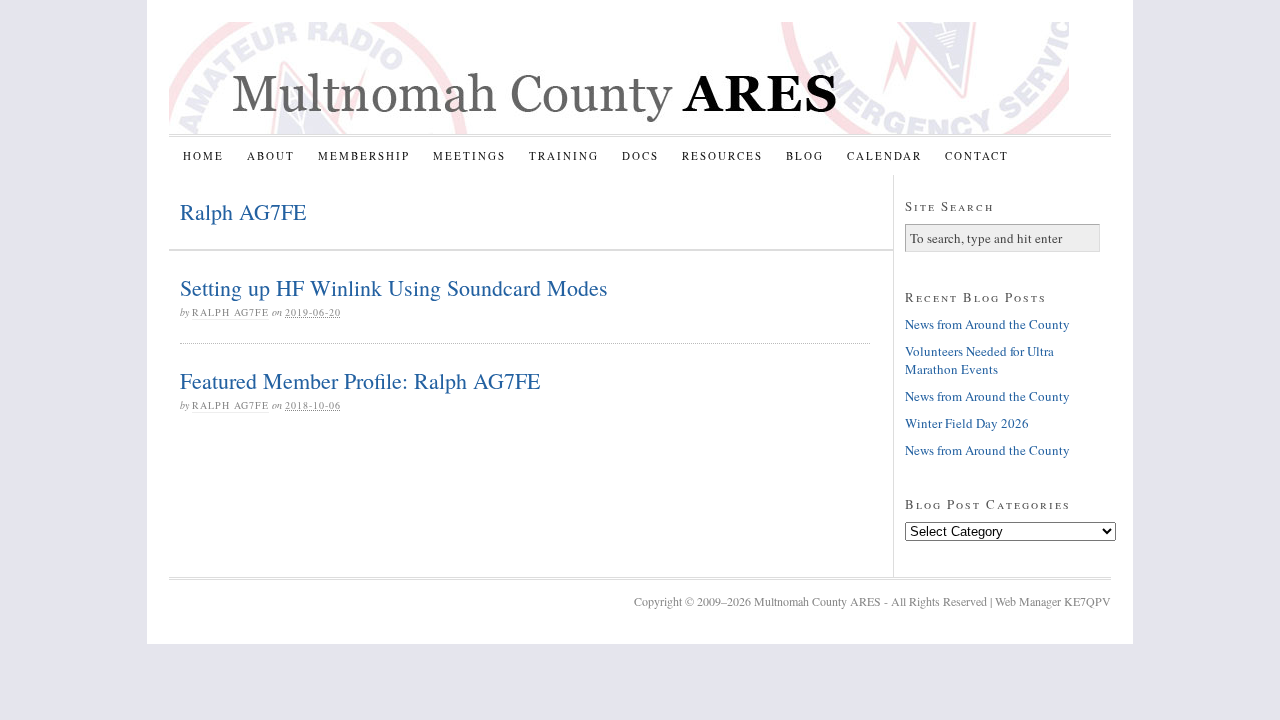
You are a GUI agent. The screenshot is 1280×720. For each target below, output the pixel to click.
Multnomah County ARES (619, 78)
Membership (364, 155)
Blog (805, 155)
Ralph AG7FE (230, 312)
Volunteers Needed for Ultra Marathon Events (979, 360)
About (271, 155)
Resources (722, 155)
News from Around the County (987, 324)
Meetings (469, 155)
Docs (640, 155)
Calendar (884, 155)
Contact (977, 155)
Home (203, 155)
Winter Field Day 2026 (967, 423)
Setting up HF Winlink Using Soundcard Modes (394, 287)
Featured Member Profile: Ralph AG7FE (360, 380)
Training (564, 155)
